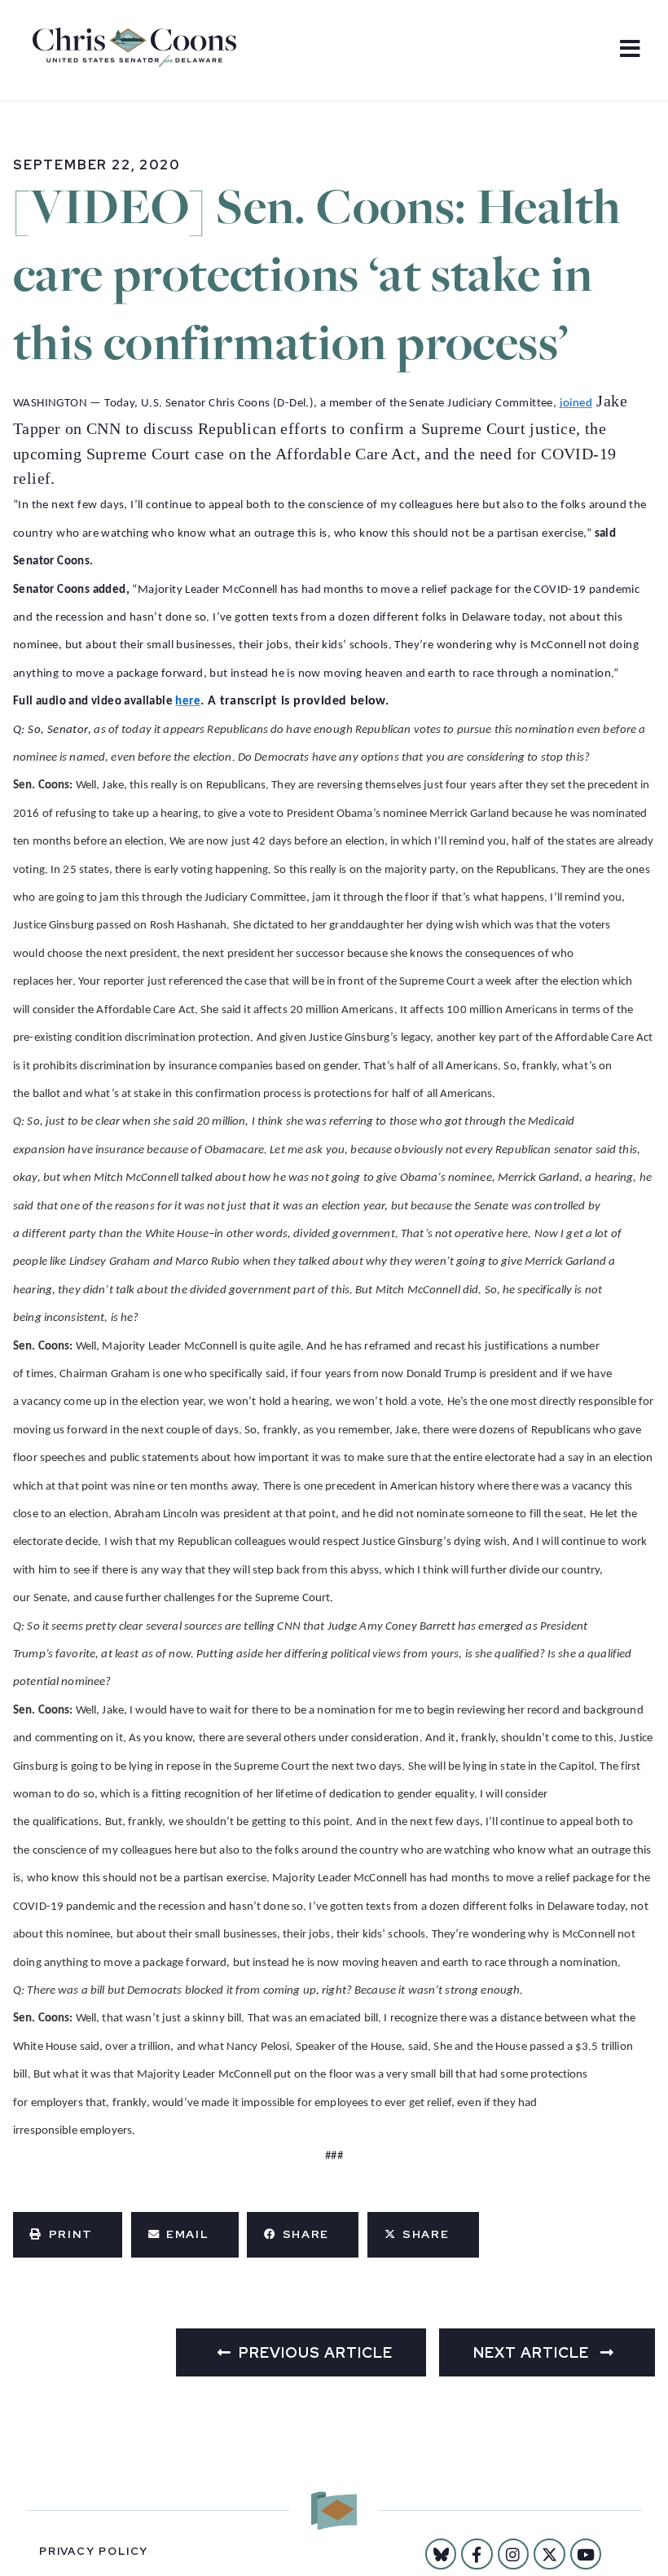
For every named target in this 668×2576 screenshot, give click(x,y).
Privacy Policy (94, 2551)
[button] (68, 2235)
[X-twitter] (549, 2554)
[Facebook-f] (477, 2554)
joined (576, 404)
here (188, 702)
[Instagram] (513, 2554)
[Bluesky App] (441, 2554)
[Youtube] (586, 2554)
